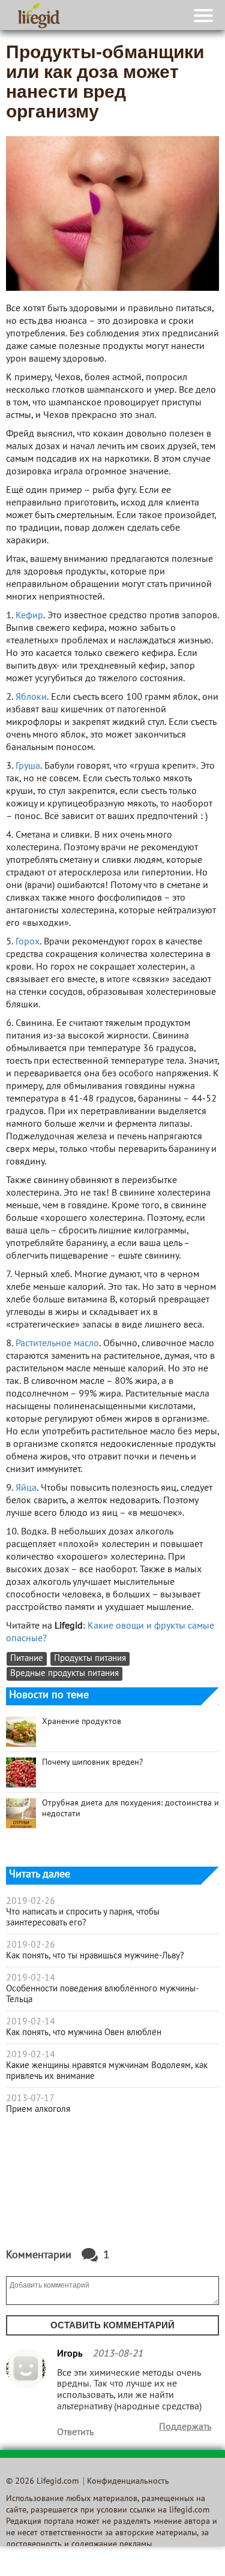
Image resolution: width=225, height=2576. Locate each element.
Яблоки (31, 697)
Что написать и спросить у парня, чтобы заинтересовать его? (83, 1918)
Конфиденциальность (128, 2482)
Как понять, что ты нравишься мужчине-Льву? (95, 1956)
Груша (28, 766)
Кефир (29, 616)
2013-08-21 (118, 2354)
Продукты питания (90, 1659)
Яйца (26, 1488)
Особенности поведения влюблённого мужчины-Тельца (102, 1994)
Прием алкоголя (38, 2109)
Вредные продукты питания (64, 1674)
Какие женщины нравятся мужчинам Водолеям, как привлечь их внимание (107, 2071)
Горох (28, 942)
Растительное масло (57, 1344)
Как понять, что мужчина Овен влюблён (84, 2033)
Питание (27, 1659)
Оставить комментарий (112, 2325)
